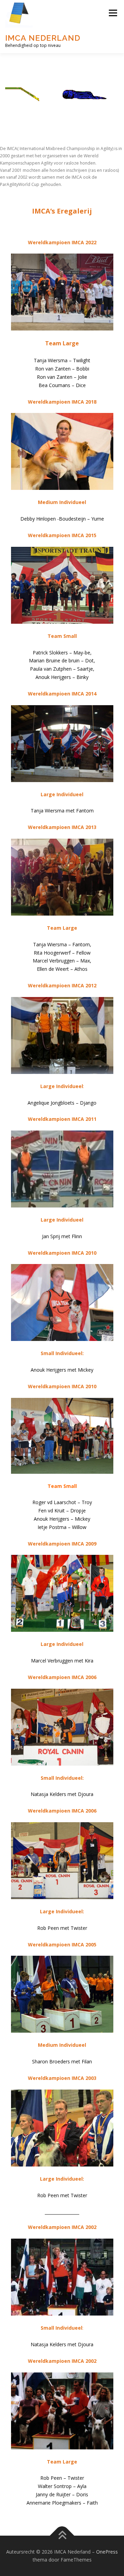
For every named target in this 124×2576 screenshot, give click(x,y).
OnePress (107, 2552)
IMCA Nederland (43, 38)
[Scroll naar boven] (62, 2535)
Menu (112, 13)
